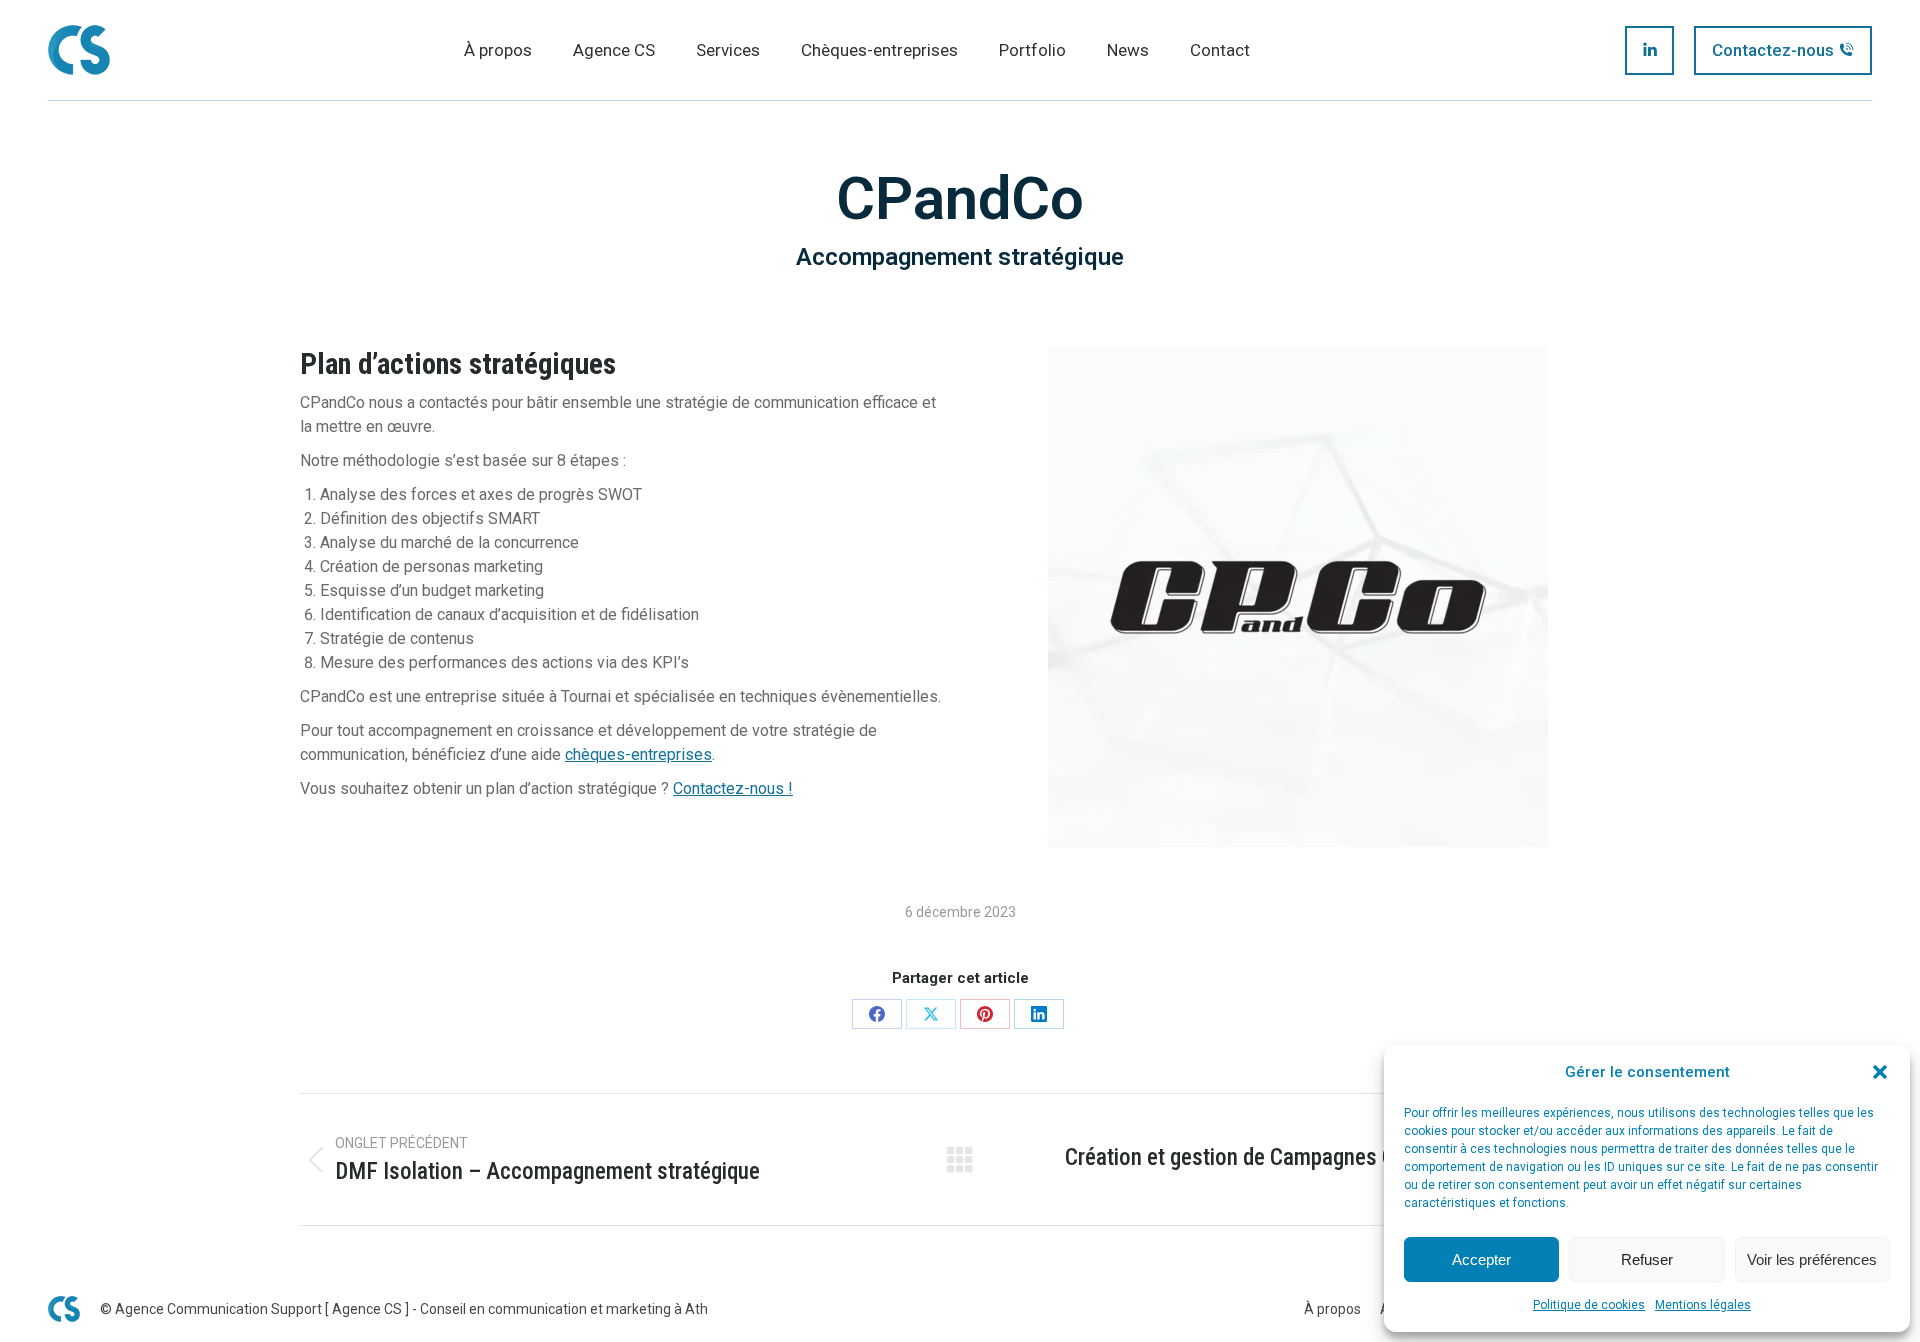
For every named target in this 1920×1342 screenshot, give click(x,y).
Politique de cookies (1589, 1305)
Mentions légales (1703, 1305)
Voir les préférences (1812, 1259)
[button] (1880, 1072)
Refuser (1647, 1259)
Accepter (1481, 1259)
